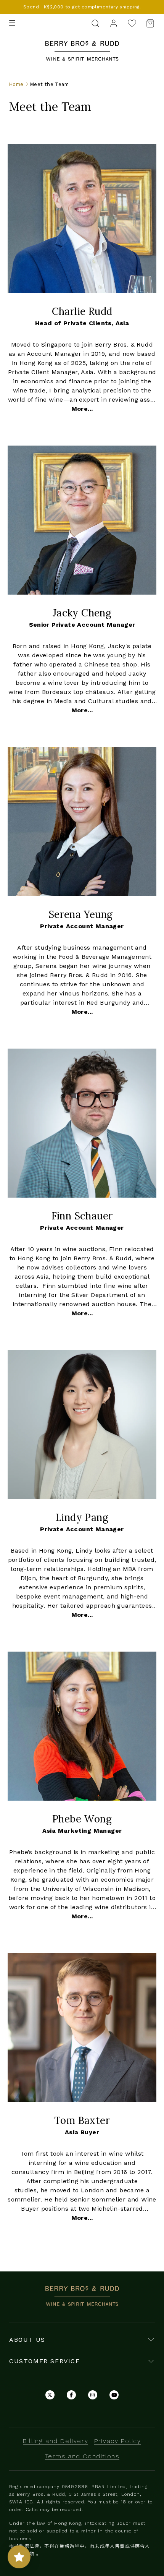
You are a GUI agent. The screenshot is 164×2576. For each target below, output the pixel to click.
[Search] (95, 23)
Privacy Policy (117, 2441)
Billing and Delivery (55, 2441)
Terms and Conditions (82, 2456)
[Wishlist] (132, 23)
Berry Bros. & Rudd (82, 45)
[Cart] (148, 23)
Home (16, 84)
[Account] (114, 23)
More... (82, 409)
